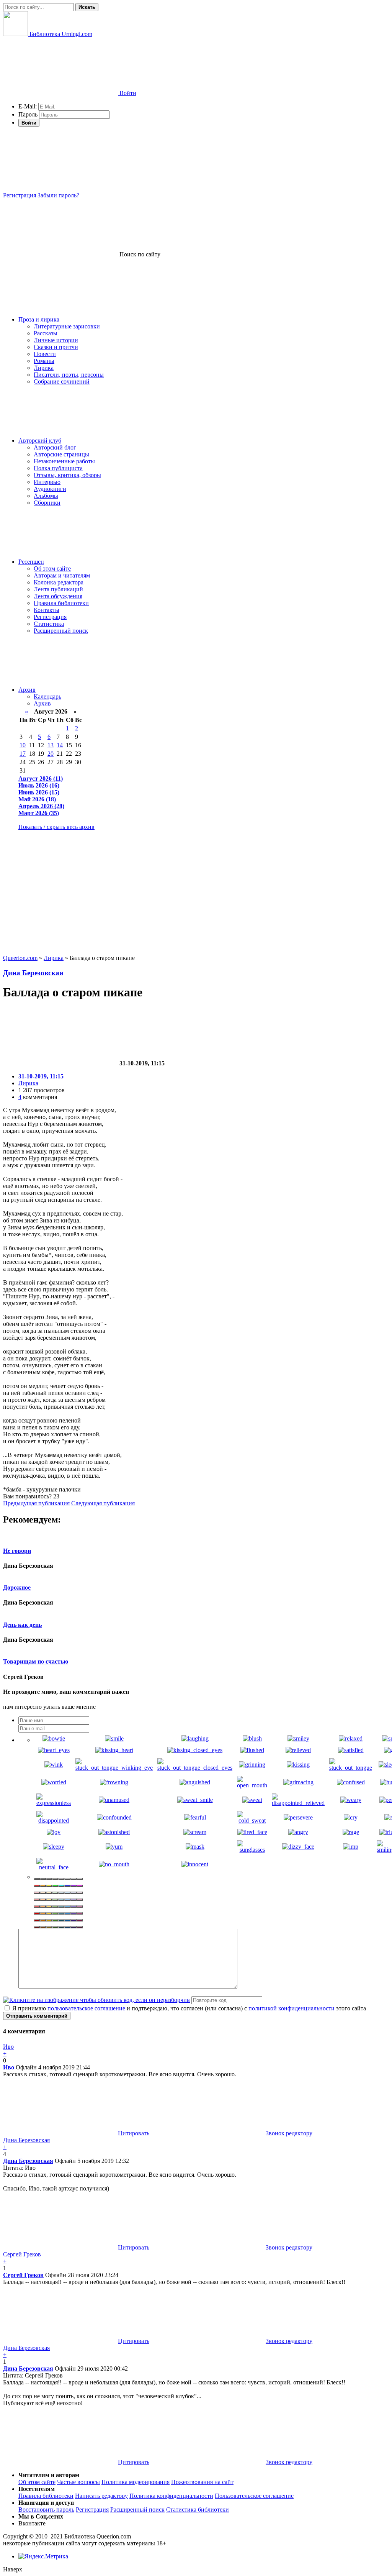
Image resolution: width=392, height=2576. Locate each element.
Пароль (28, 114)
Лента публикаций (58, 589)
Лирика (44, 368)
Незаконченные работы (64, 461)
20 (51, 754)
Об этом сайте (52, 569)
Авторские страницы (61, 454)
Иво (9, 2067)
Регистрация (20, 195)
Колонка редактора (59, 582)
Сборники (47, 503)
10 (23, 745)
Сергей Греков (23, 2275)
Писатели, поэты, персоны (69, 375)
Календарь (47, 697)
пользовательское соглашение (86, 2008)
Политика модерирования (136, 2482)
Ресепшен (31, 562)
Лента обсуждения (58, 596)
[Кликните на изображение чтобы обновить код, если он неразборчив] (96, 2000)
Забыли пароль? (58, 195)
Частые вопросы (78, 2482)
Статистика (49, 624)
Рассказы (46, 333)
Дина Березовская (33, 973)
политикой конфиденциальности (292, 2008)
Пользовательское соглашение (254, 2496)
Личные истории (56, 340)
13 (51, 745)
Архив (27, 690)
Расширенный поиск (61, 631)
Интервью (47, 482)
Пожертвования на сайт (202, 2482)
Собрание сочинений (62, 381)
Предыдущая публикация (36, 1503)
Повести (45, 354)
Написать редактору (101, 2496)
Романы (44, 361)
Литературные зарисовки (67, 326)
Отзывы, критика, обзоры (67, 475)
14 (60, 745)
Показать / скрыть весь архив (56, 827)
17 (23, 754)
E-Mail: (28, 106)
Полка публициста (58, 468)
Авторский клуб (40, 441)
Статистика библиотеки (198, 2510)
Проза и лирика (39, 319)
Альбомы (46, 496)
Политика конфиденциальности (171, 2496)
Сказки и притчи (56, 347)
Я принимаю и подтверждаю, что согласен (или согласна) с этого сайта (188, 2008)
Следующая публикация (103, 1503)
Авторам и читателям (62, 575)
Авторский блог (55, 447)
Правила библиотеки (61, 603)
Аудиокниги (50, 489)
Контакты (47, 610)
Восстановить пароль (46, 2510)
